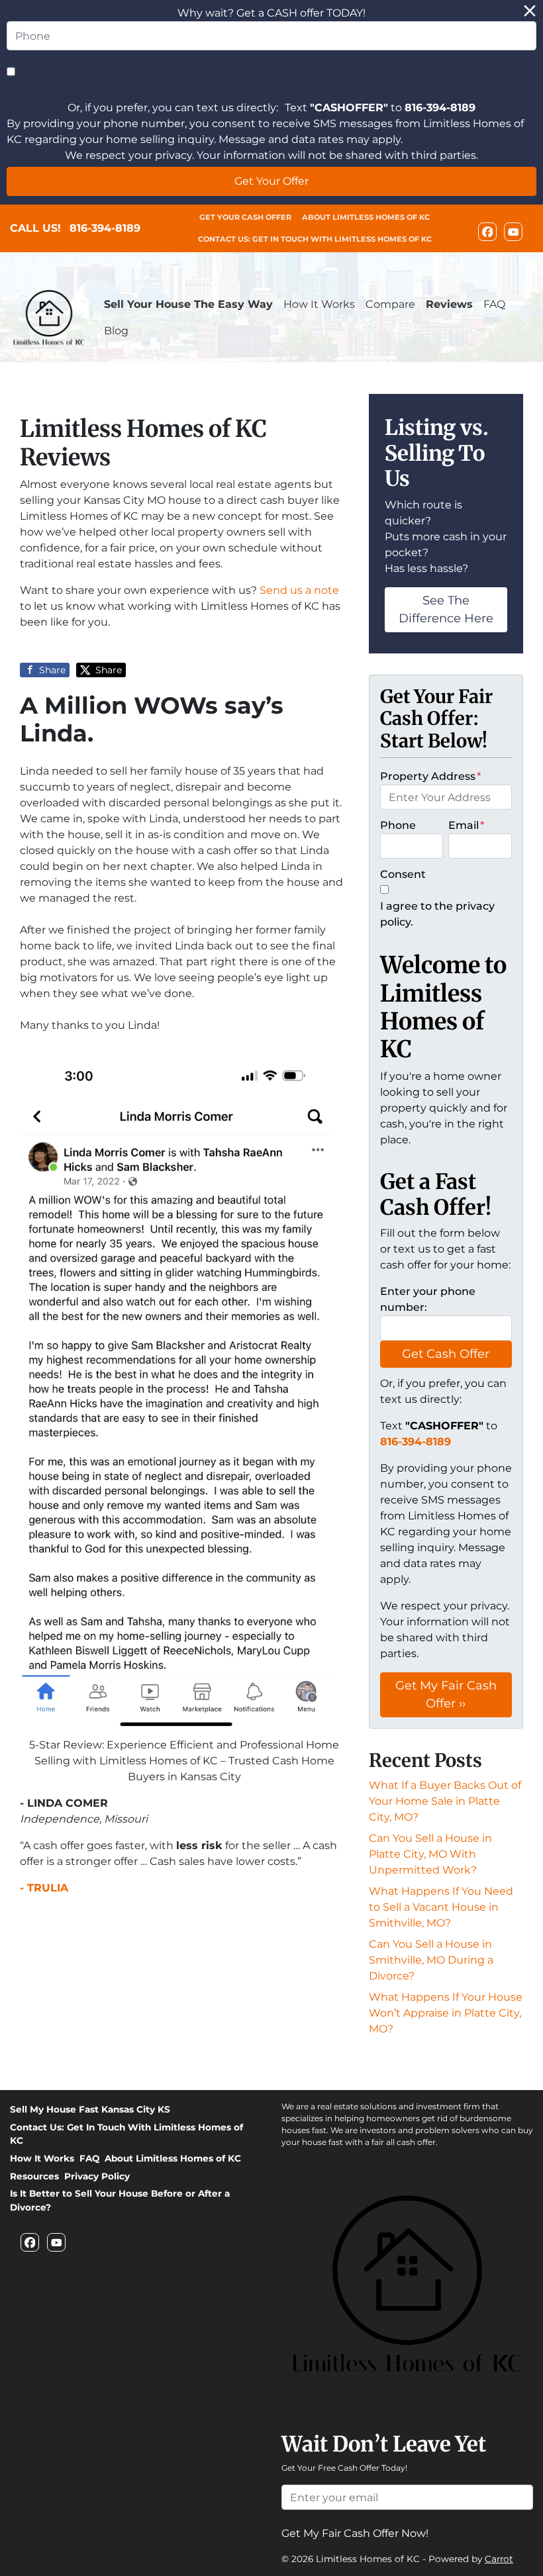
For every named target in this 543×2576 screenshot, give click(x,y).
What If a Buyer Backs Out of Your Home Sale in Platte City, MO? (445, 1801)
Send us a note (299, 590)
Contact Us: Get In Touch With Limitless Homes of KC (315, 239)
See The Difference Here (446, 609)
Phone (398, 825)
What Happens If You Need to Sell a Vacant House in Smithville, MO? (441, 1907)
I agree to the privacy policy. (437, 914)
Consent (403, 874)
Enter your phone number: (428, 1299)
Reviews (449, 304)
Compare (390, 304)
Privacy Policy (97, 2176)
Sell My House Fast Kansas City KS (90, 2109)
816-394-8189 (105, 228)
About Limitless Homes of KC (366, 217)
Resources (34, 2176)
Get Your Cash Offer (245, 217)
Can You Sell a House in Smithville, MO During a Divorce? (431, 1960)
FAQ (494, 304)
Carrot (499, 2559)
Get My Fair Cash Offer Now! (355, 2533)
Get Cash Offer (446, 1354)
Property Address (430, 776)
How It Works (319, 304)
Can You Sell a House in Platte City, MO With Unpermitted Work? (430, 1854)
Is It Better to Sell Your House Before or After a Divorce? (120, 2200)
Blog (116, 331)
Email (466, 825)
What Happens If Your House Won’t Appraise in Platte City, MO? (446, 2013)
